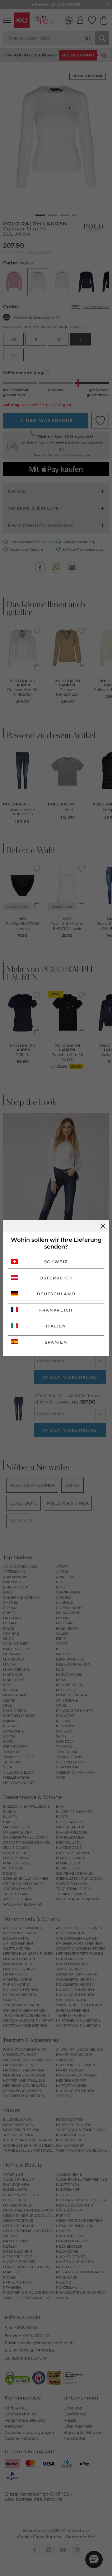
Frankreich (56, 1310)
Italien (56, 1326)
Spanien (56, 1342)
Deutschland (56, 1294)
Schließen (103, 1226)
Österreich (56, 1278)
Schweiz (56, 1262)
